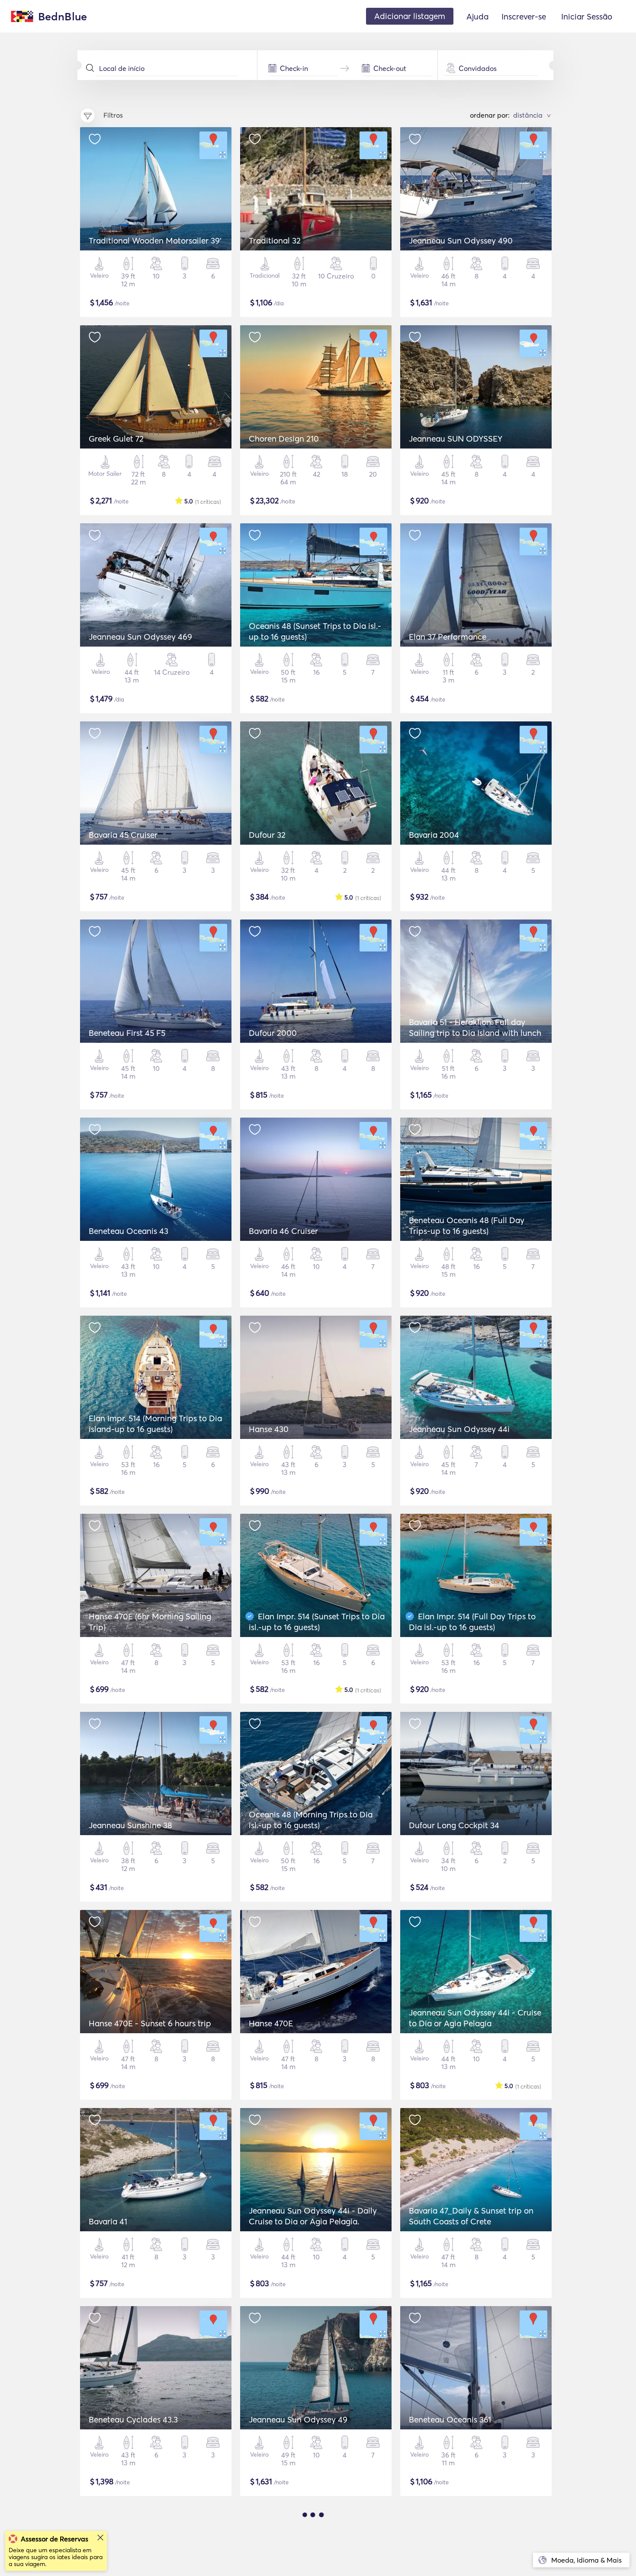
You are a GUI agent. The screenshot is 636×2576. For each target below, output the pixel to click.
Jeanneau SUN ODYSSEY (456, 439)
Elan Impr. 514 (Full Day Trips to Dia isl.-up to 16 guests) (472, 1622)
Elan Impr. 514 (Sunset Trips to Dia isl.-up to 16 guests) (317, 1622)
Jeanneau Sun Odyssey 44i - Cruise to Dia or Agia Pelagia (475, 2018)
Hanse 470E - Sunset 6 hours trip (150, 2023)
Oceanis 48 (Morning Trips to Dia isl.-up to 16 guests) (311, 1820)
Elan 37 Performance (448, 637)
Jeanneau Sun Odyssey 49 (298, 2419)
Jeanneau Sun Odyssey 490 (461, 240)
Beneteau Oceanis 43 (128, 1231)
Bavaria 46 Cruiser (283, 1231)
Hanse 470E (271, 2023)
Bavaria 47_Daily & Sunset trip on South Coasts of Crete (471, 2216)
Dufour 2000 (273, 1033)
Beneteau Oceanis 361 (450, 2419)
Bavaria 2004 (434, 835)
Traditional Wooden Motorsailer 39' (155, 240)
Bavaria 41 (108, 2221)
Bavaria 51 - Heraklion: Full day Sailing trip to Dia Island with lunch (475, 1027)
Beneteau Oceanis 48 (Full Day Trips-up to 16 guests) (467, 1226)
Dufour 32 (267, 835)
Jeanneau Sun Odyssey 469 (140, 637)
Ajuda (477, 16)
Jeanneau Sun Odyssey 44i (459, 1429)
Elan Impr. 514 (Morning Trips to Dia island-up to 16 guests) (155, 1424)
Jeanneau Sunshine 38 (130, 1825)
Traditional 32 (275, 240)
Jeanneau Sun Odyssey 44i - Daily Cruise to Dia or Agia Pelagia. (313, 2216)
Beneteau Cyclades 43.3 (133, 2419)
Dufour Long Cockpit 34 (454, 1825)
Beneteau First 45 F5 (127, 1033)
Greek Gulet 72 (116, 439)
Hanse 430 (269, 1429)
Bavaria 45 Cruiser (123, 835)
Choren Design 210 (284, 439)
